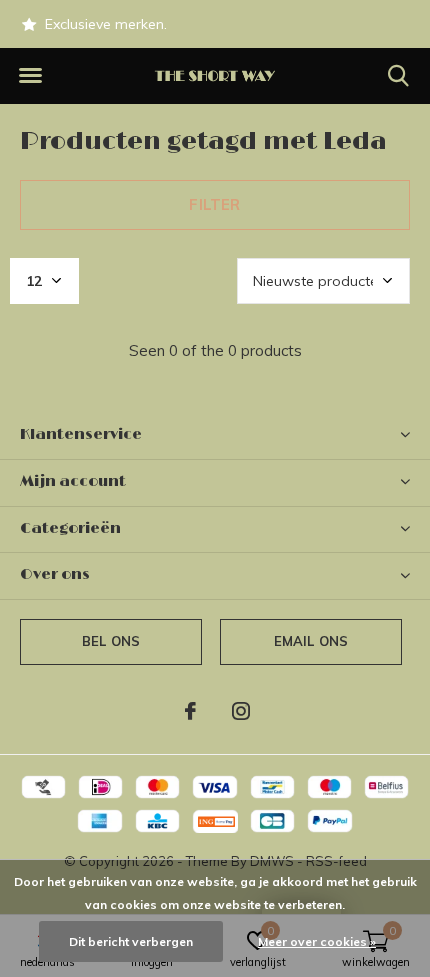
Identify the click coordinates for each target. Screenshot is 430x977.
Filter (214, 204)
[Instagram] (241, 711)
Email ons (311, 641)
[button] (30, 76)
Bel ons (111, 641)
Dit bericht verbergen (131, 941)
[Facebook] (190, 711)
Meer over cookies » (317, 941)
